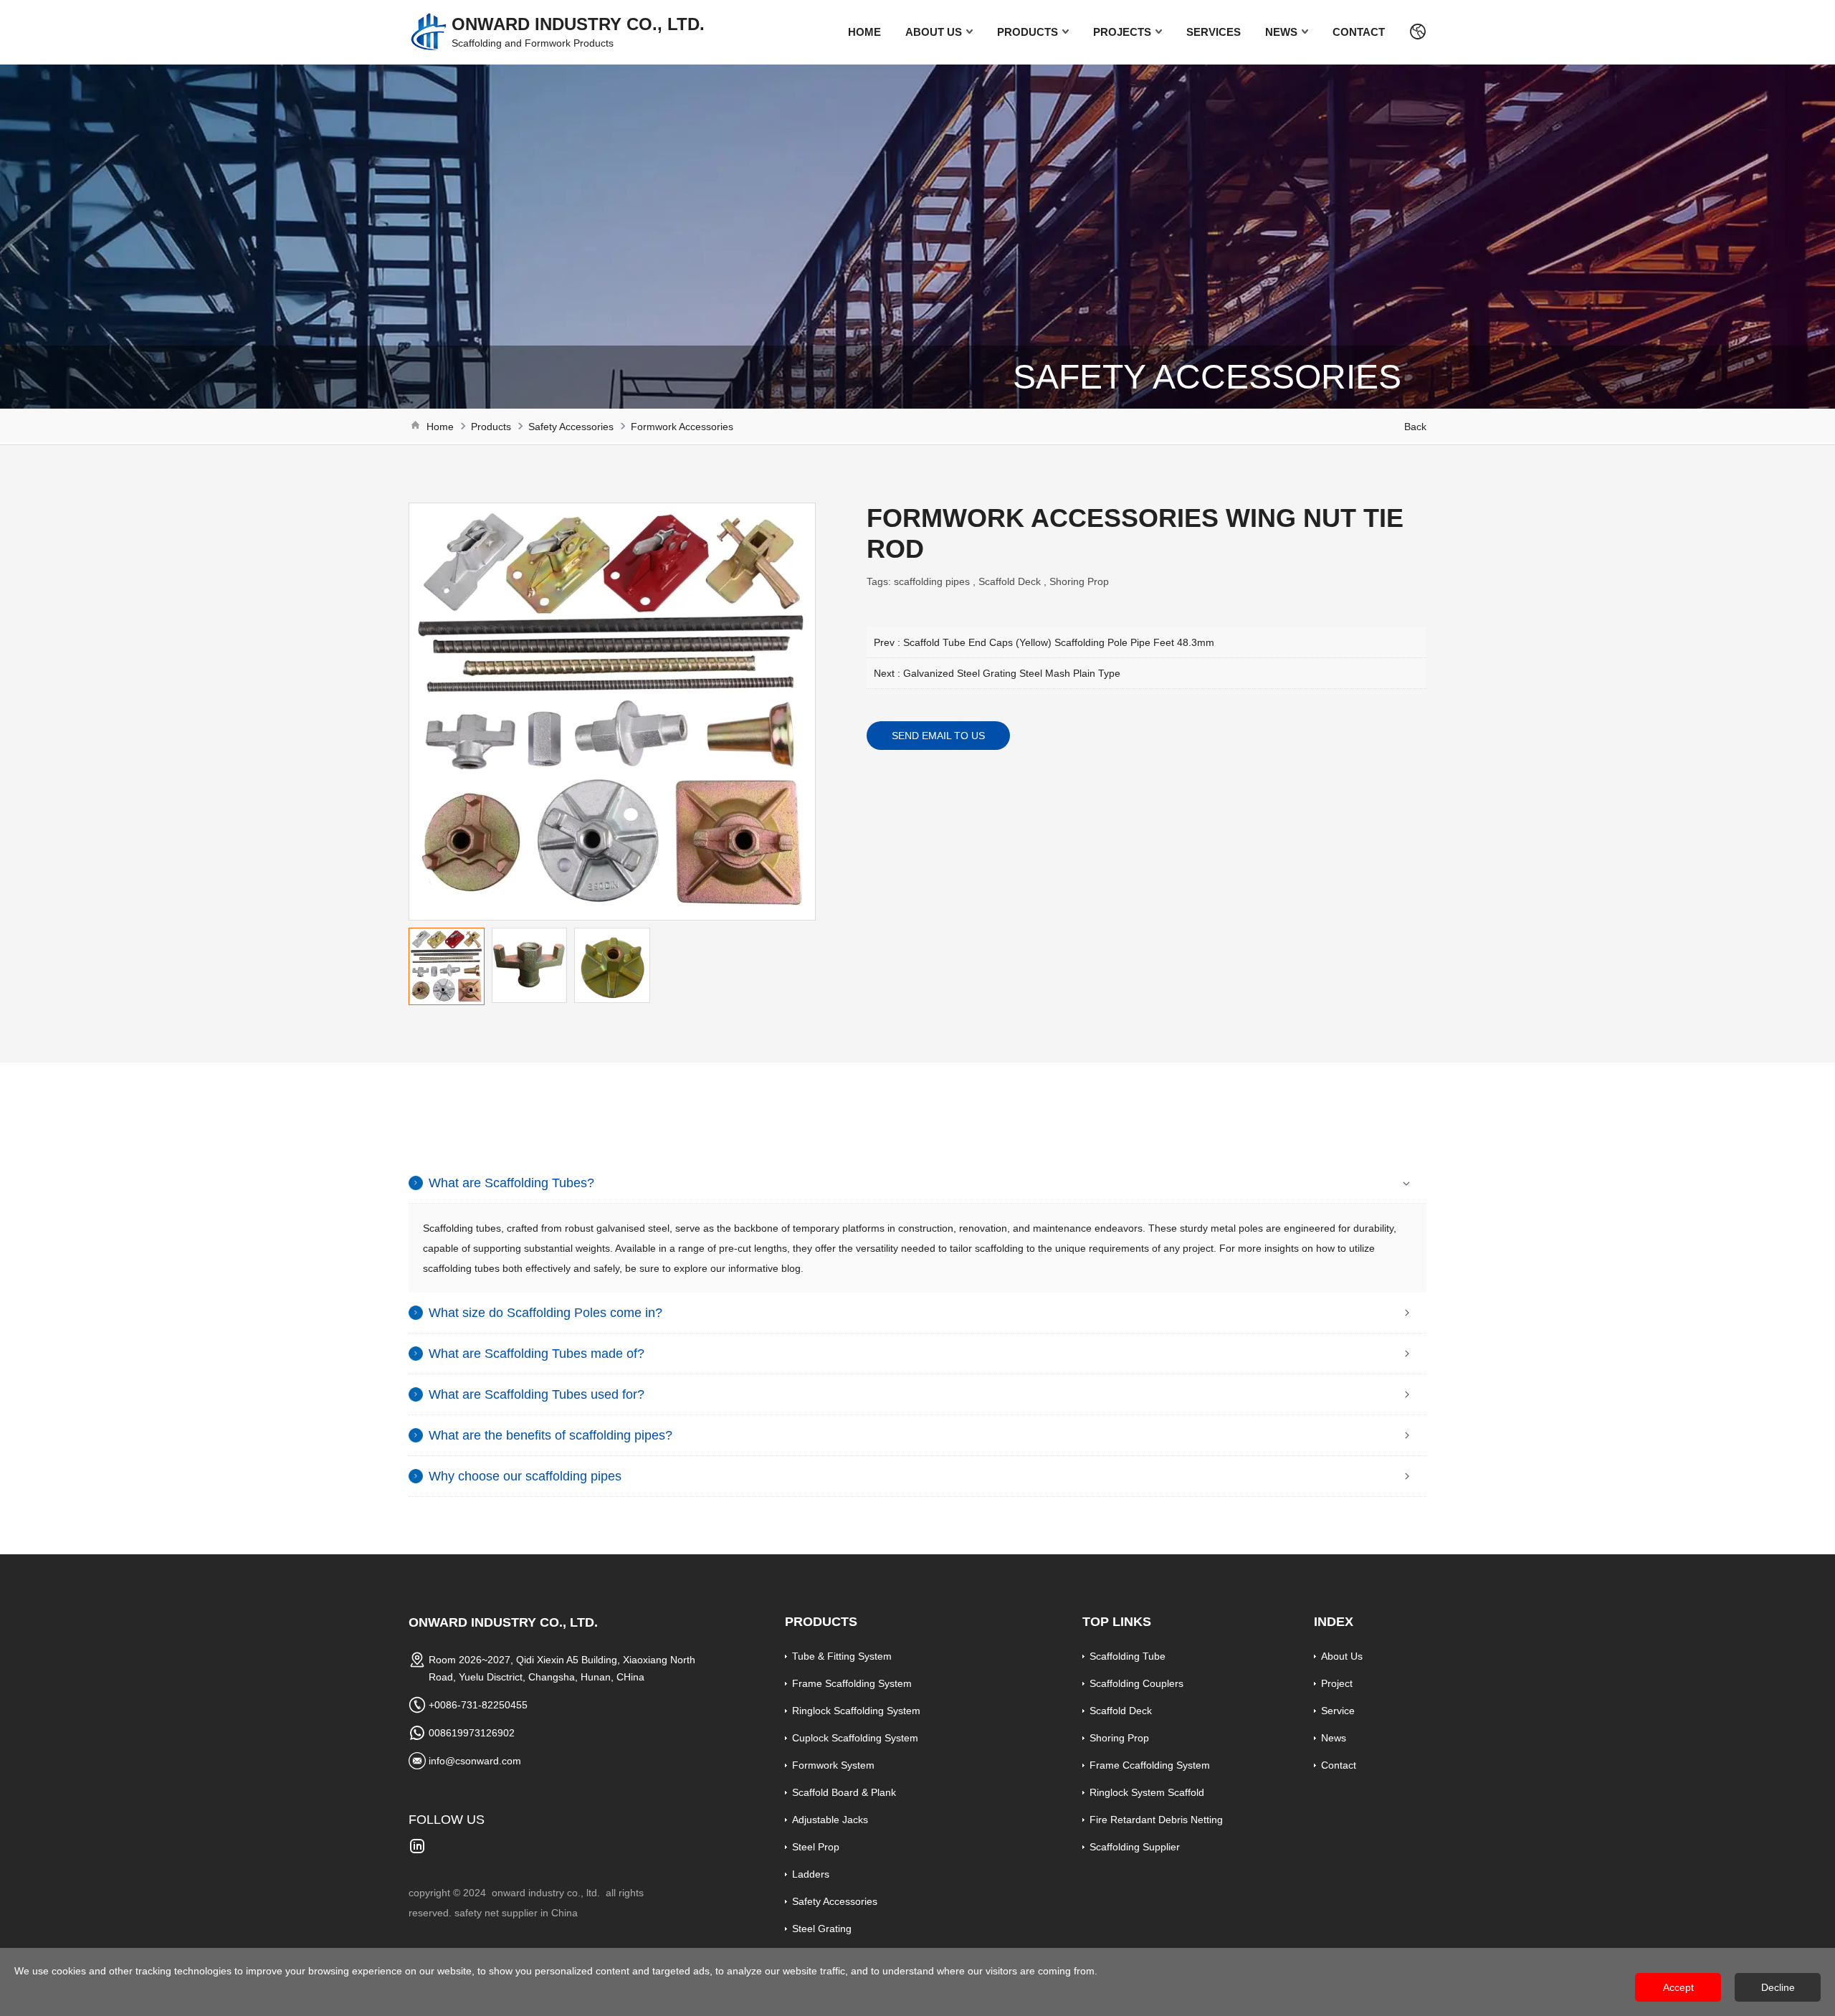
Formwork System (833, 1765)
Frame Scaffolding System (852, 1683)
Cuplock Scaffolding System (855, 1738)
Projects (1122, 32)
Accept (1678, 1987)
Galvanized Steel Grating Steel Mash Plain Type (1012, 673)
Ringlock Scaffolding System (856, 1711)
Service (1338, 1711)
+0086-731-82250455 (478, 1705)
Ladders (811, 1874)
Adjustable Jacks (830, 1820)
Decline (1778, 1987)
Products (1028, 32)
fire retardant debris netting (1156, 1820)
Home (864, 32)
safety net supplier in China (516, 1913)
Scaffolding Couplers (1136, 1683)
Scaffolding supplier (1135, 1847)
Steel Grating (822, 1929)
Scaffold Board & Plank (844, 1792)
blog (790, 1268)
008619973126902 (472, 1733)
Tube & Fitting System (842, 1656)
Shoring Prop (1079, 581)
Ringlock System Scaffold (1147, 1792)
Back (1415, 427)
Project (1337, 1683)
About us (934, 32)
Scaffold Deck (1010, 581)
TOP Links (1117, 1622)
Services (1214, 32)
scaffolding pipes (932, 581)
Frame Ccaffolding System (1150, 1765)
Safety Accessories (571, 427)
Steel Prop (816, 1847)
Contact (1359, 32)
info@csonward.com (475, 1761)
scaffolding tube (1128, 1656)
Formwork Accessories (682, 427)
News (1281, 32)
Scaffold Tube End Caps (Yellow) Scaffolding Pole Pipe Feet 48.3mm (1059, 642)
